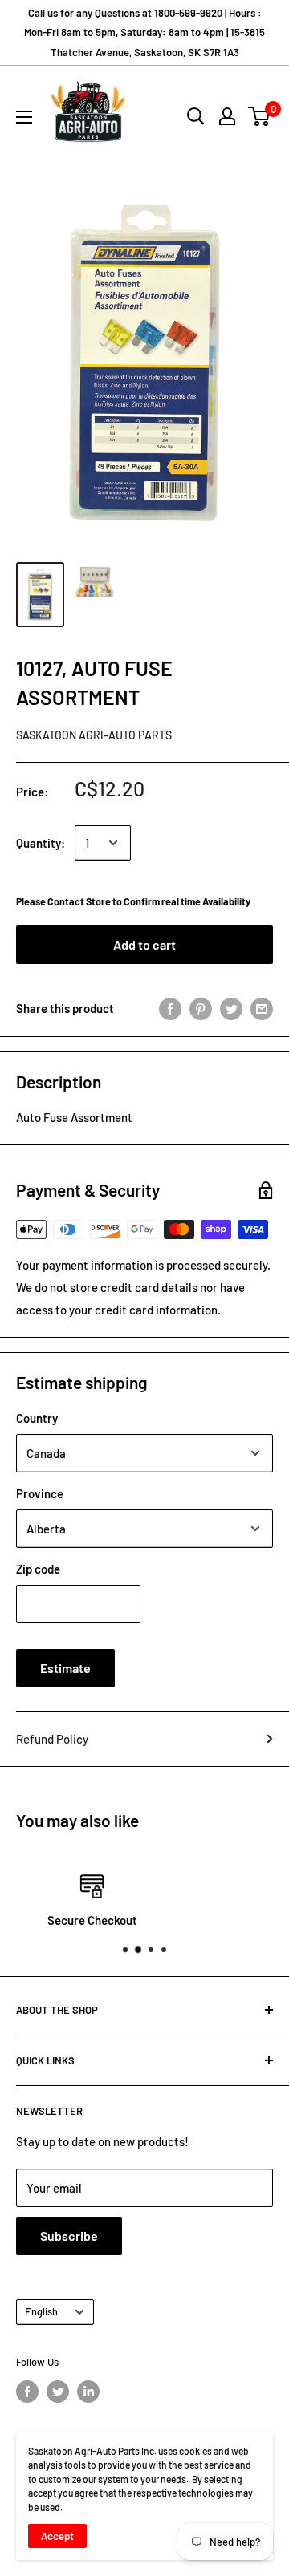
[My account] (227, 116)
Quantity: (41, 843)
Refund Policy (52, 1739)
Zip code (38, 1569)
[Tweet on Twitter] (231, 1008)
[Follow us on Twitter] (58, 2392)
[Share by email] (262, 1008)
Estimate (65, 1668)
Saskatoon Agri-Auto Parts (94, 735)
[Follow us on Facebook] (27, 2392)
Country (37, 1418)
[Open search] (196, 116)
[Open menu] (24, 117)
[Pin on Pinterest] (201, 1008)
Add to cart (144, 944)
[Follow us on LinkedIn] (88, 2392)
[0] (260, 116)
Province (40, 1493)
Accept (57, 2536)
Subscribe (69, 2236)
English (41, 2311)
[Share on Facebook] (170, 1008)
